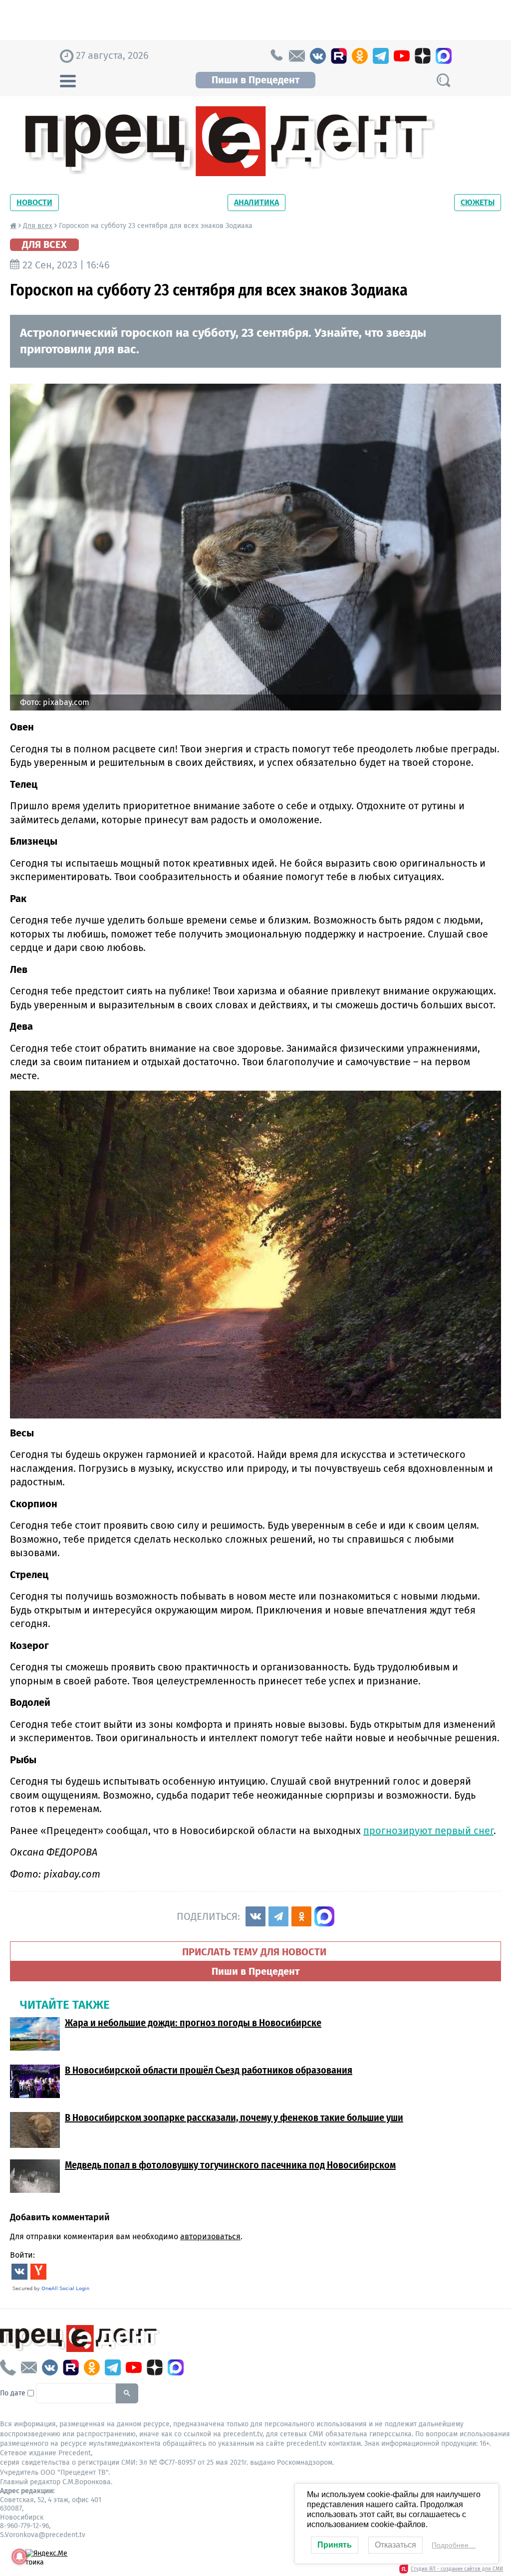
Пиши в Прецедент (255, 80)
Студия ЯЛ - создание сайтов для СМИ (457, 2569)
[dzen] (423, 56)
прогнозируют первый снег (428, 1831)
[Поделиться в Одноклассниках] (301, 1916)
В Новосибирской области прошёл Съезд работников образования (209, 2070)
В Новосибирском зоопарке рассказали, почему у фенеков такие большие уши (234, 2117)
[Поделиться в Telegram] (278, 1916)
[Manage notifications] (19, 2557)
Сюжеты (478, 202)
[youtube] (402, 56)
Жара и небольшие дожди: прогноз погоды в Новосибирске (193, 2023)
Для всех (38, 226)
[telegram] (381, 56)
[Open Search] (443, 80)
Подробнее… (454, 2545)
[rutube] (339, 56)
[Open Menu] (68, 80)
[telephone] (276, 56)
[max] (444, 56)
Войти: (22, 2255)
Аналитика (256, 202)
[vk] (318, 56)
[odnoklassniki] (360, 56)
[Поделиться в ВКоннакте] (255, 1916)
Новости (34, 202)
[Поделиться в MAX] (324, 1916)
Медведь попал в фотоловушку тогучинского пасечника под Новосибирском (230, 2165)
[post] (297, 56)
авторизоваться (210, 2236)
